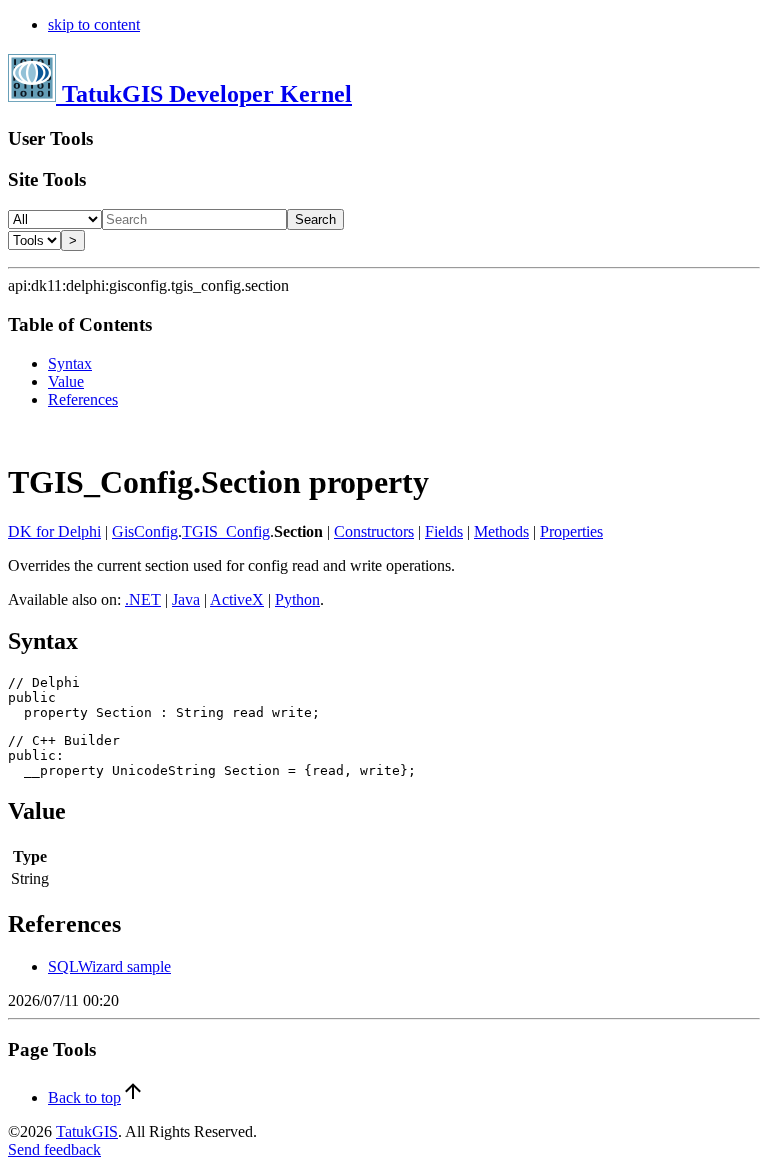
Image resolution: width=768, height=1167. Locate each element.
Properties (571, 531)
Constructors (374, 531)
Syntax (70, 363)
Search (315, 219)
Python (297, 599)
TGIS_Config (226, 531)
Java (186, 599)
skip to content (94, 24)
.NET (143, 599)
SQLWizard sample (109, 966)
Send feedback (54, 1149)
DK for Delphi (54, 531)
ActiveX (237, 599)
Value (66, 381)
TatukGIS (87, 1131)
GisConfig (145, 531)
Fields (444, 531)
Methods (501, 531)
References (83, 399)
